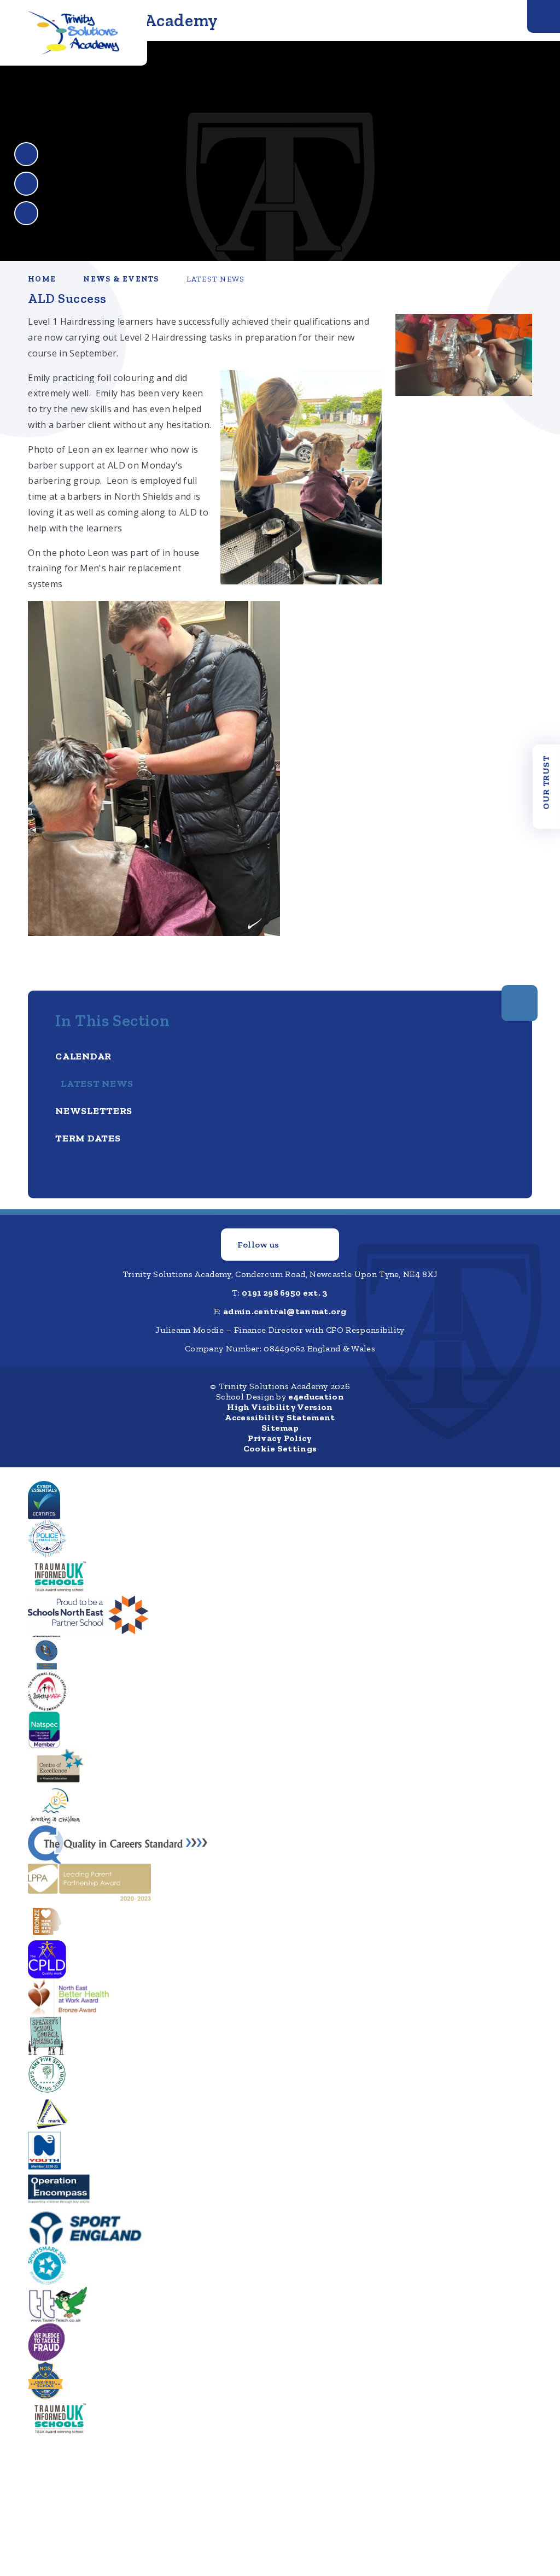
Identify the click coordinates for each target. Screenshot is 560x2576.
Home (42, 279)
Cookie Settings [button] (280, 1448)
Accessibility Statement (280, 1417)
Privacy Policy (280, 1438)
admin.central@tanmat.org (285, 1311)
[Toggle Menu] (544, 16)
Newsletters (94, 1111)
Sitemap (280, 1428)
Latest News (216, 279)
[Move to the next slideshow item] (26, 184)
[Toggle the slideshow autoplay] (26, 213)
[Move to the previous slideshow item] (26, 154)
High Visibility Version (280, 1407)
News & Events (121, 279)
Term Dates (88, 1138)
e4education (316, 1397)
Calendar (83, 1056)
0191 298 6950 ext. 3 (285, 1293)
